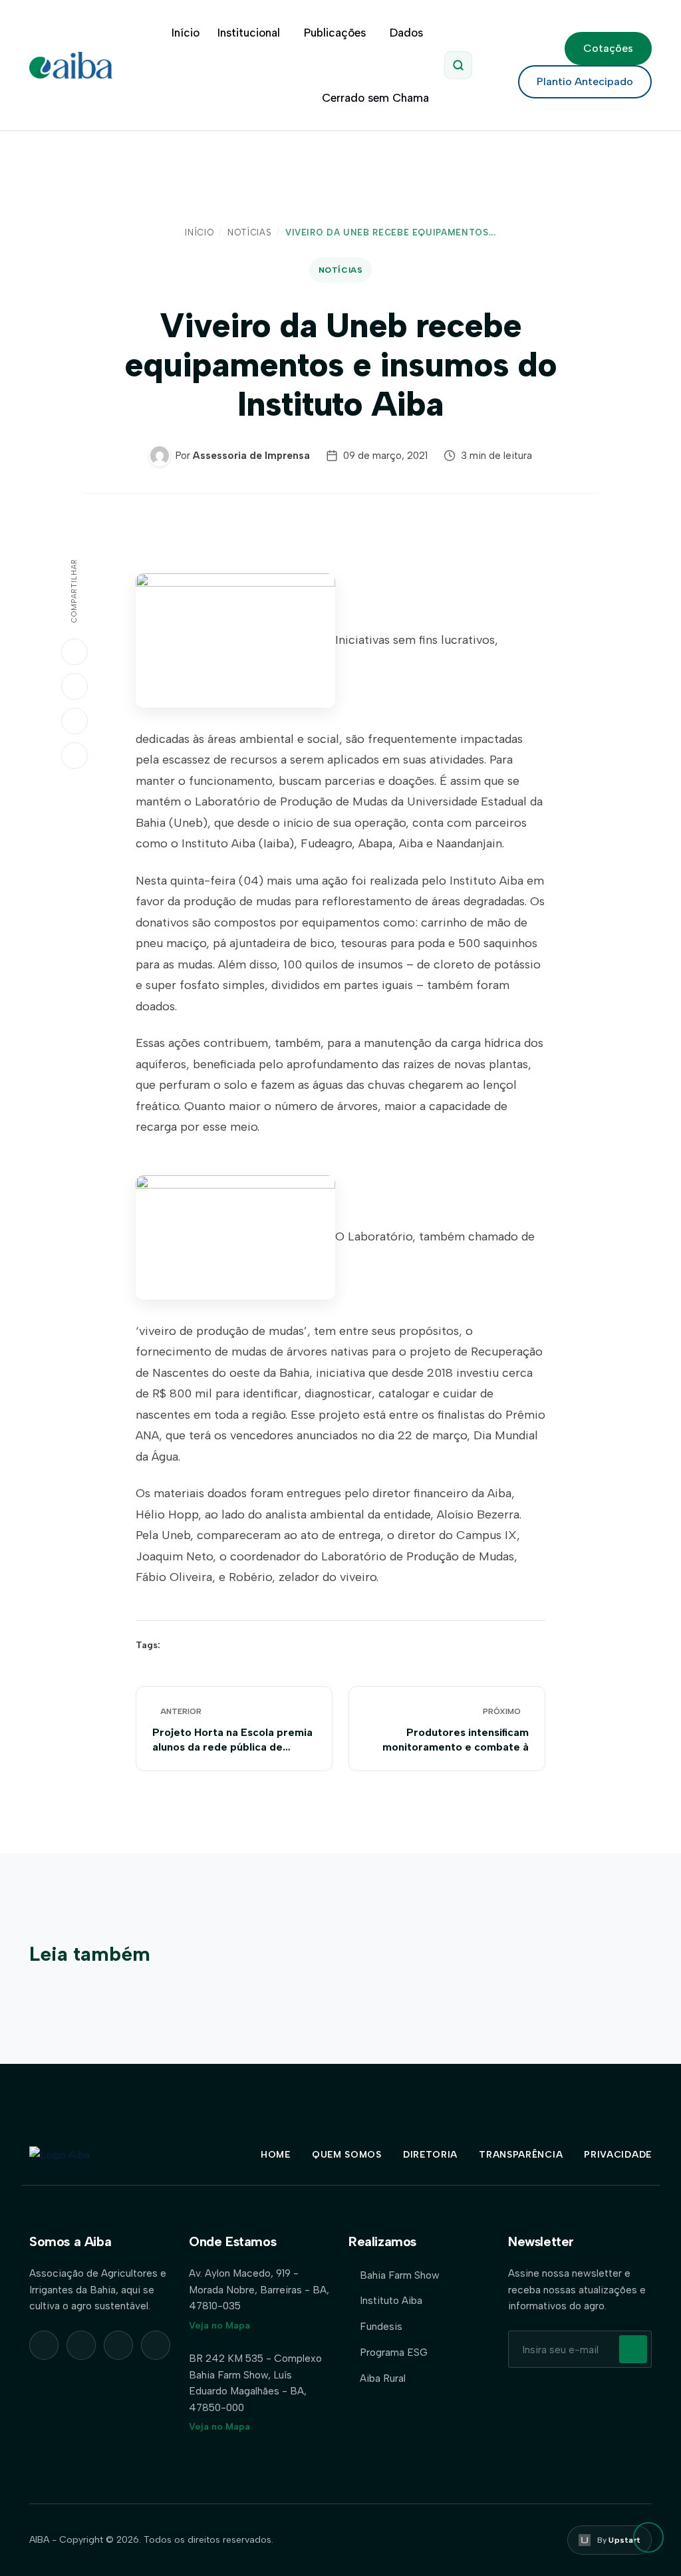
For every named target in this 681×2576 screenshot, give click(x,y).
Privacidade (618, 2155)
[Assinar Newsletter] (633, 2349)
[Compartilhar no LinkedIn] (74, 686)
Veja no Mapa (219, 2326)
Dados (406, 33)
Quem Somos (347, 2155)
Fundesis (381, 2326)
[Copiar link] (74, 756)
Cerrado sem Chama (375, 98)
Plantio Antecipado (585, 81)
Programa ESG (394, 2352)
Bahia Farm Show (400, 2275)
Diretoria (430, 2155)
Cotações (608, 48)
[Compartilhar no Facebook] (74, 721)
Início (186, 33)
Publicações (335, 33)
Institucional (249, 33)
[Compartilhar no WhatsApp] (74, 652)
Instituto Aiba (391, 2300)
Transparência (521, 2155)
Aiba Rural (383, 2378)
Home (276, 2155)
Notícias (249, 232)
